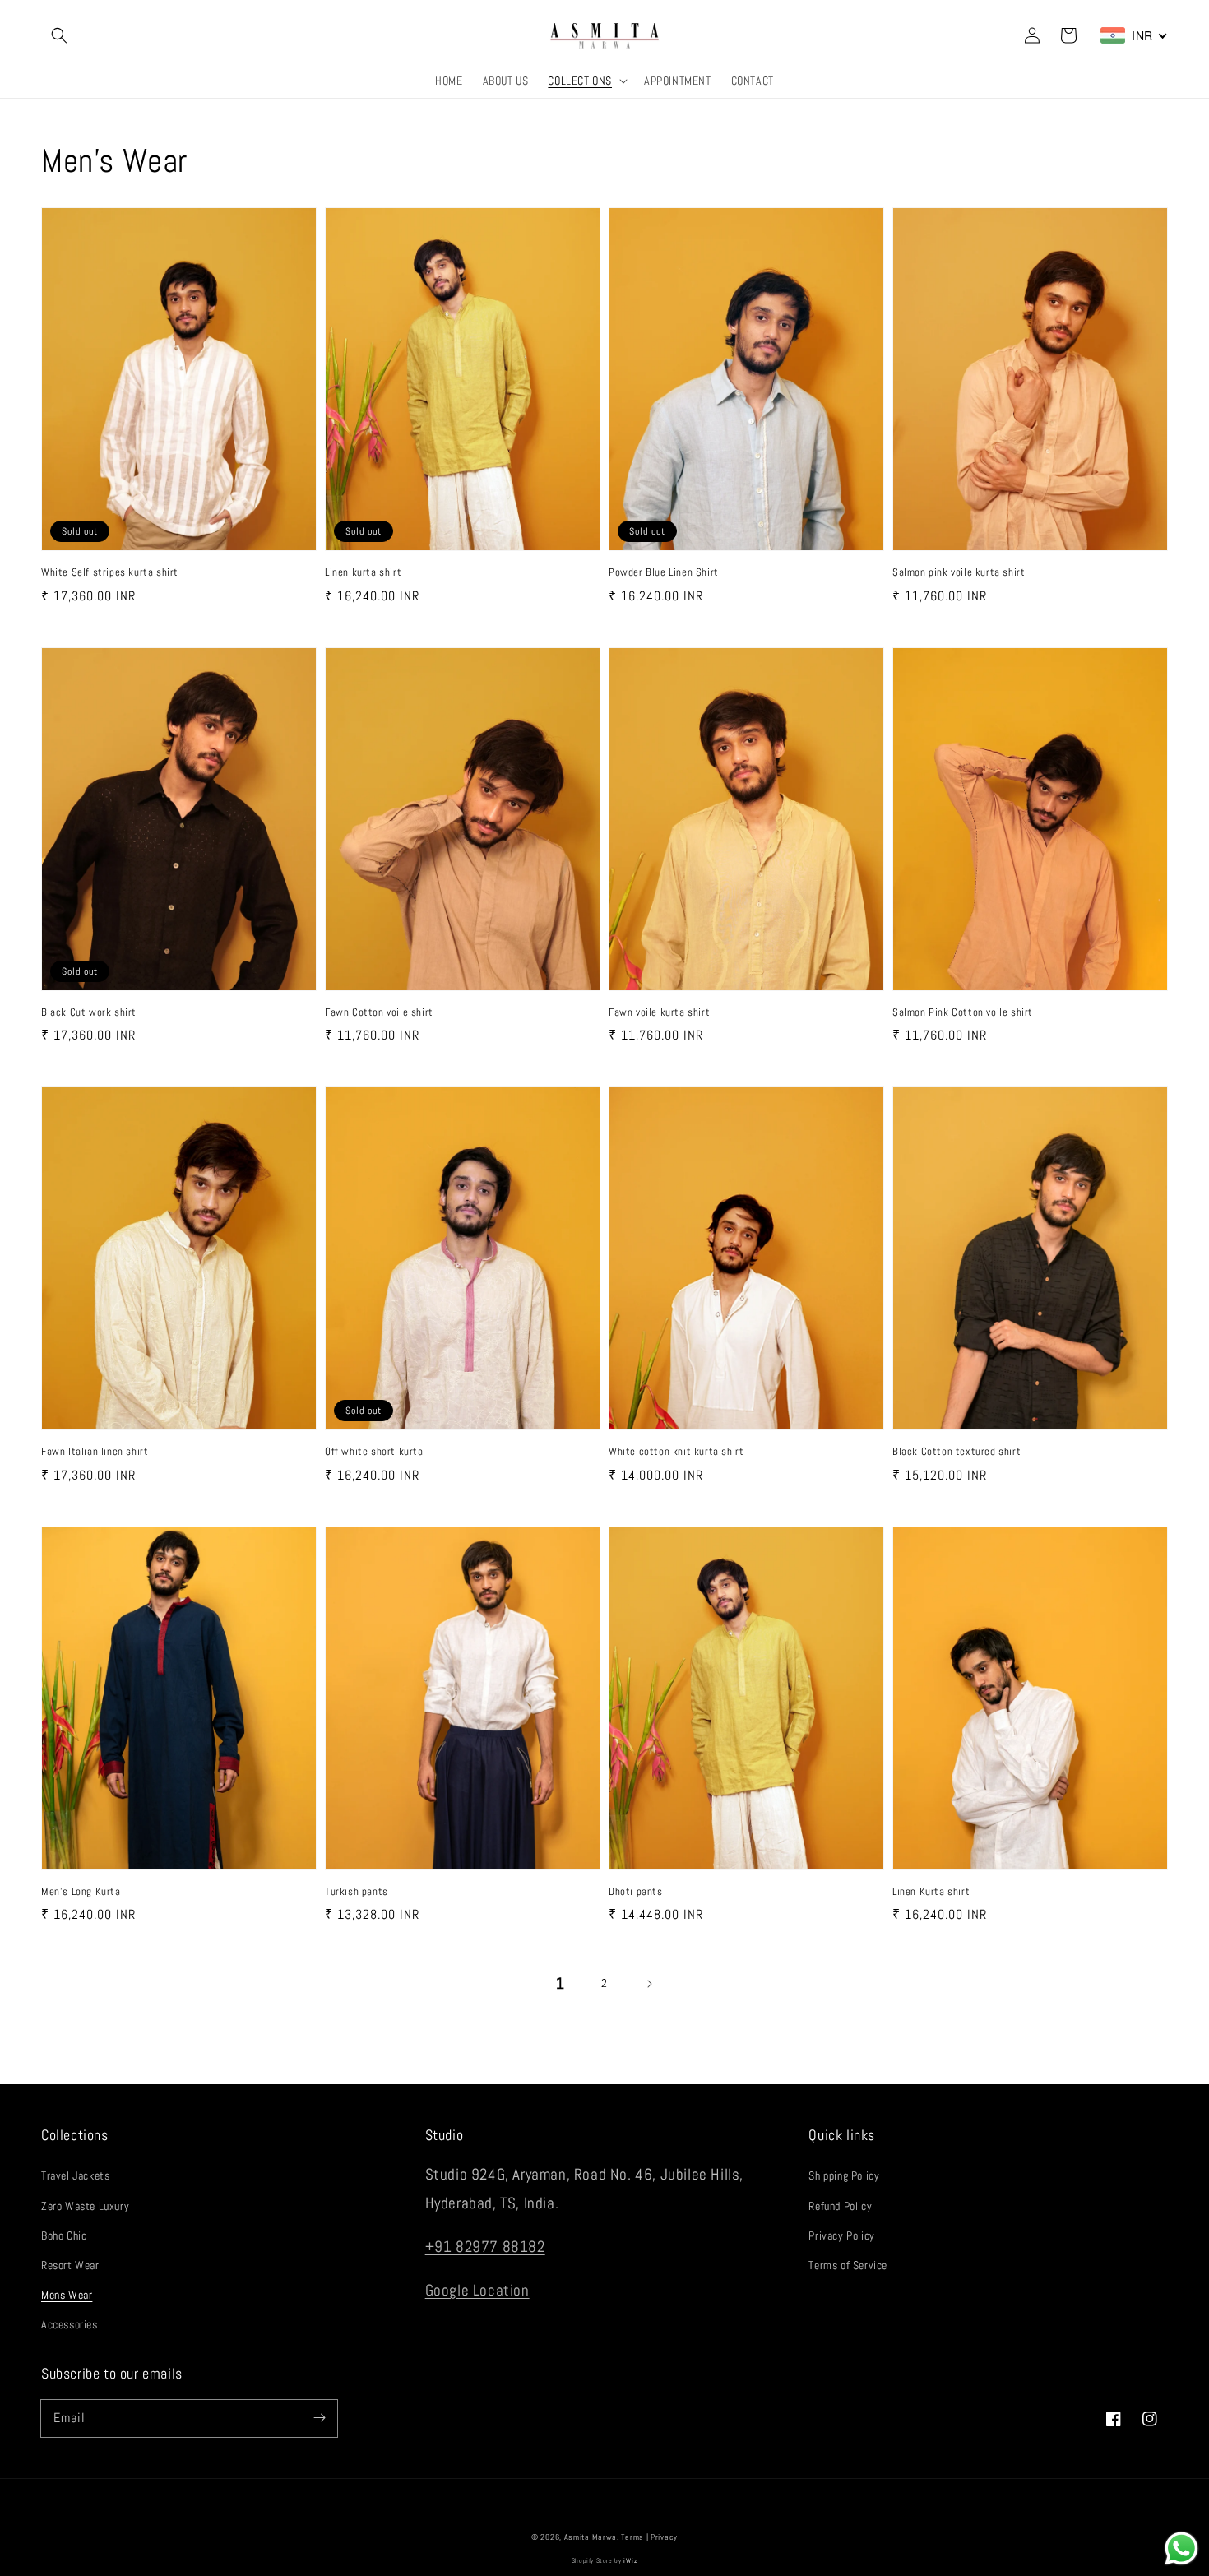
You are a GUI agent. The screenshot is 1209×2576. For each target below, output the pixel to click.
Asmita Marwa (591, 2537)
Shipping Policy (844, 2175)
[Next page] (649, 1984)
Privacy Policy (841, 2235)
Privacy (664, 2537)
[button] (59, 35)
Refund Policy (840, 2206)
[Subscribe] (319, 2418)
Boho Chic (64, 2235)
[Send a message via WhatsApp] (1181, 2548)
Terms (632, 2537)
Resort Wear (70, 2265)
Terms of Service (848, 2265)
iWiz (630, 2560)
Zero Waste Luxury (85, 2206)
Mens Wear (67, 2295)
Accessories (69, 2324)
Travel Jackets (75, 2175)
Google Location (477, 2290)
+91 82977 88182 (485, 2247)
